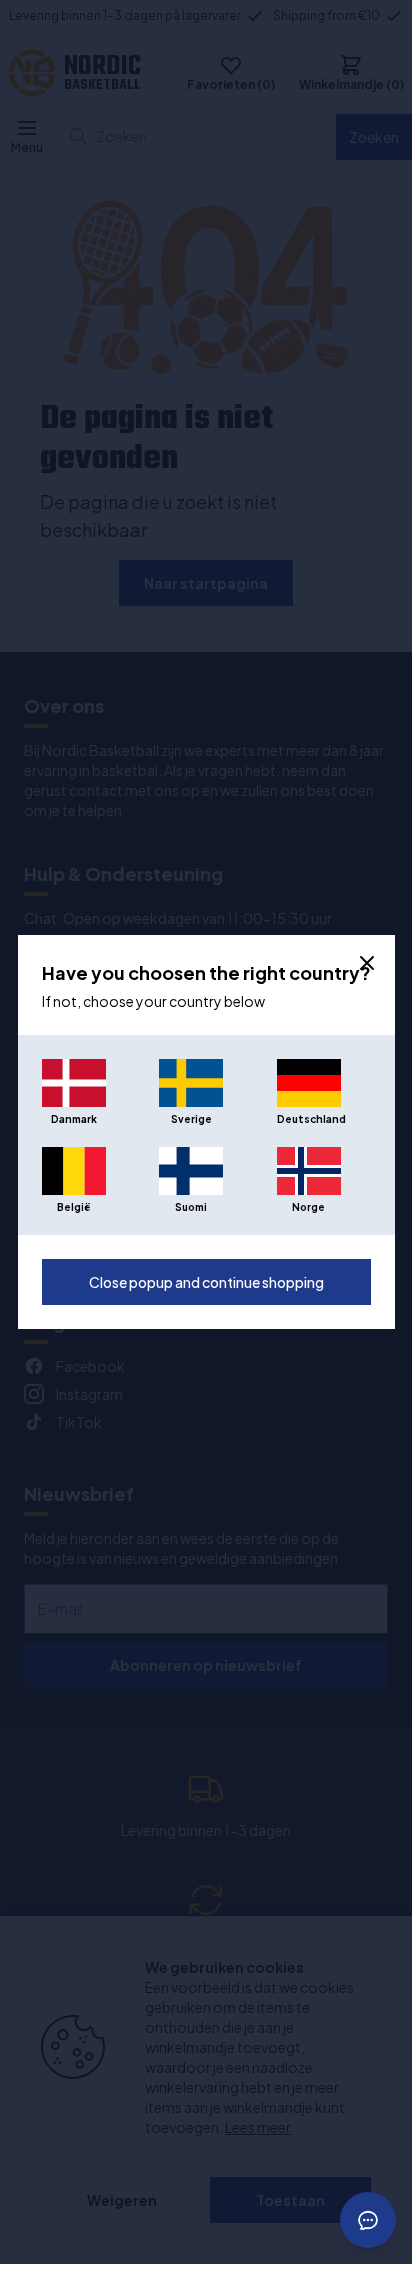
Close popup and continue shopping (206, 1282)
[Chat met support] (368, 2220)
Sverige (191, 1119)
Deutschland (309, 1119)
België (73, 1207)
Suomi (191, 1207)
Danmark (74, 1119)
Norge (308, 1207)
